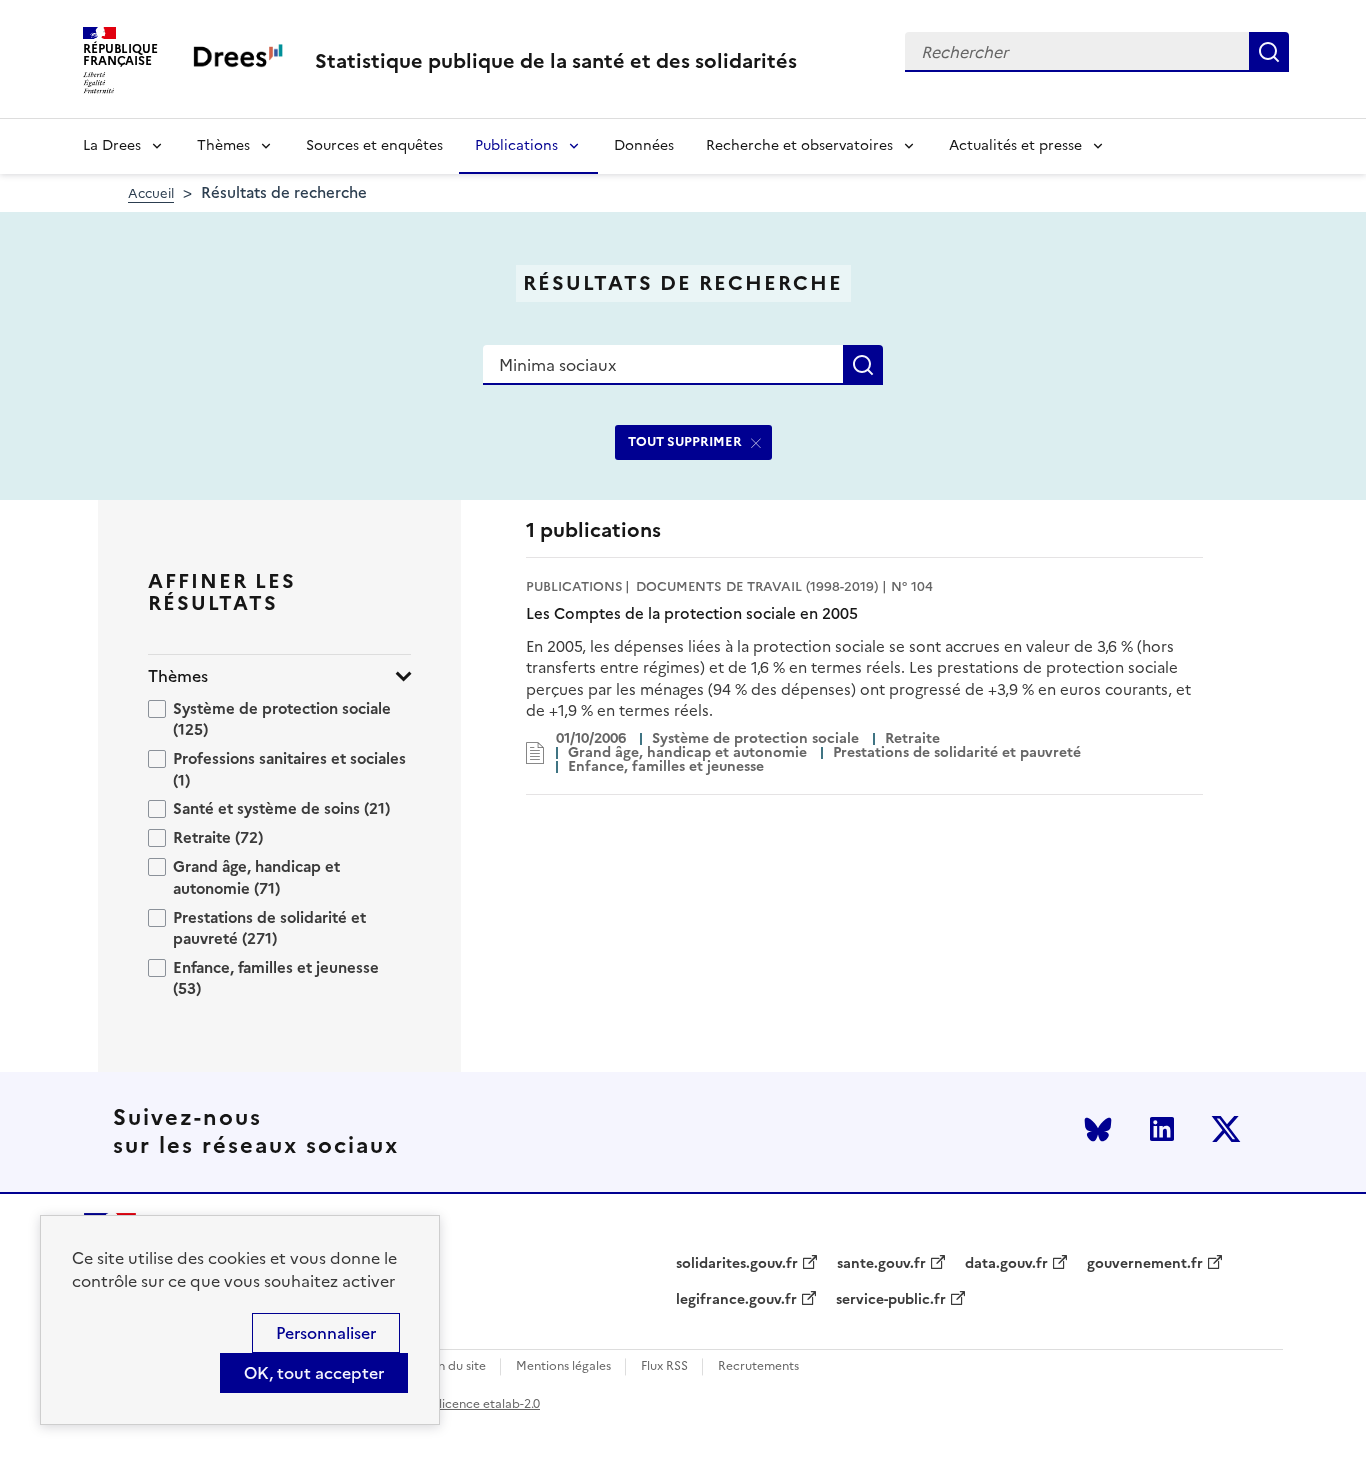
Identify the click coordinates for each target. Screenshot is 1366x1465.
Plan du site (453, 1366)
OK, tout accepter (314, 1373)
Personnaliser (326, 1333)
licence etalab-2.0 (489, 1404)
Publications (516, 145)
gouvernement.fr (1145, 1264)
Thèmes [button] (178, 676)
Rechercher (1269, 52)
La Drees (112, 145)
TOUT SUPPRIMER (685, 441)
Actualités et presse (1015, 145)
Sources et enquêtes (374, 145)
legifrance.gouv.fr (736, 1300)
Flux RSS (664, 1366)
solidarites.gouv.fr (737, 1264)
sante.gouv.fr (881, 1264)
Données (644, 145)
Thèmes (223, 145)
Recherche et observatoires (799, 145)
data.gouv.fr (1006, 1264)
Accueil (151, 193)
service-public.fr (891, 1300)
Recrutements (758, 1366)
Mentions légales (563, 1366)
